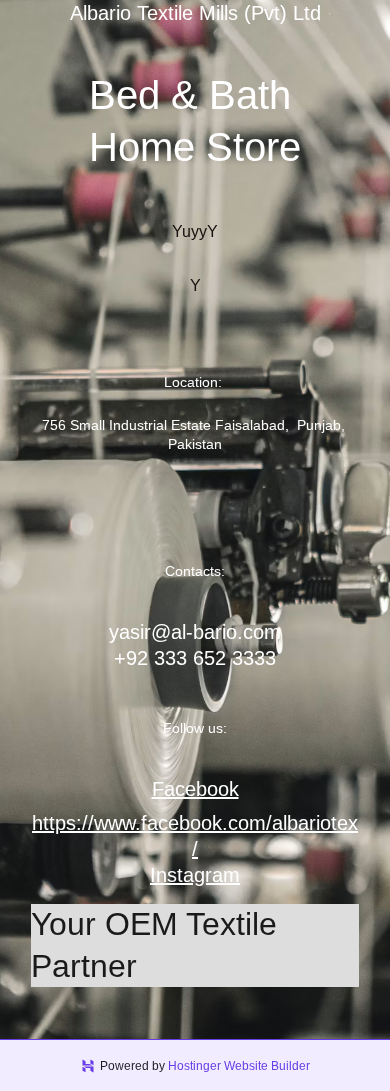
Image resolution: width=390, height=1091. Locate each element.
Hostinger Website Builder (239, 1066)
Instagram (195, 875)
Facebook (195, 789)
